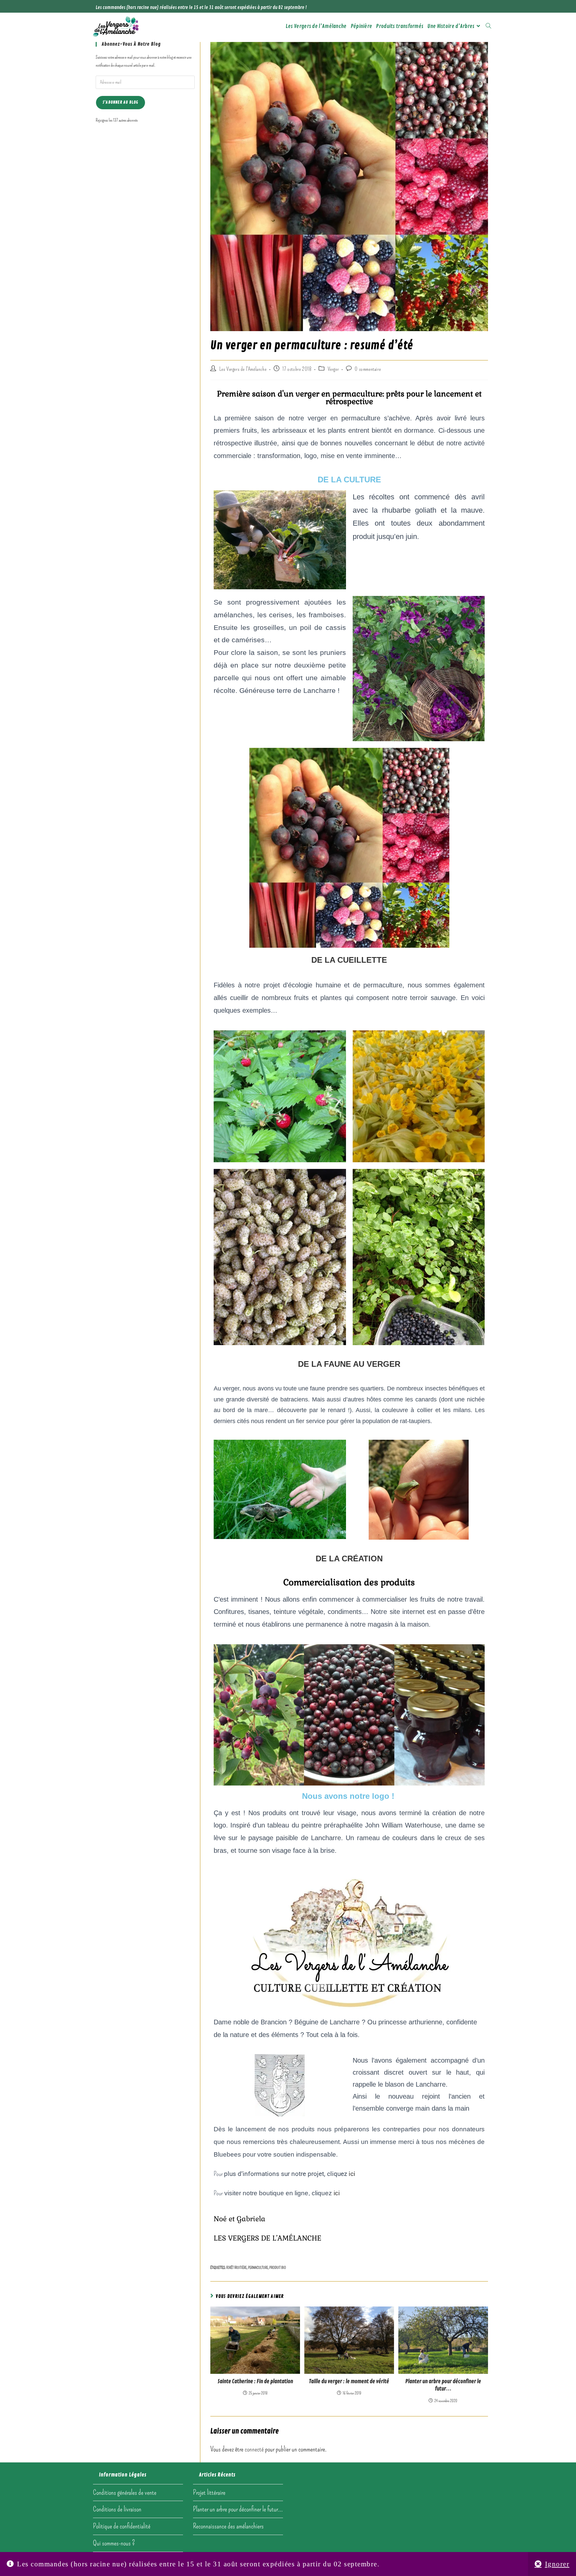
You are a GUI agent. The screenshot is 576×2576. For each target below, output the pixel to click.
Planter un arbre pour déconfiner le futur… (443, 2385)
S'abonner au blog (120, 102)
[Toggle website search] (488, 26)
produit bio (278, 2268)
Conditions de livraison (117, 2509)
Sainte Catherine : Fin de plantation (255, 2381)
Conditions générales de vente (125, 2492)
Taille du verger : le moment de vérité (349, 2381)
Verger (333, 369)
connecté (254, 2449)
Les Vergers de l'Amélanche (243, 369)
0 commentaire (368, 369)
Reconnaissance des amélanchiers (228, 2526)
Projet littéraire (209, 2492)
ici (352, 2174)
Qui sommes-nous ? (114, 2543)
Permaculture (258, 2268)
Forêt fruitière (236, 2268)
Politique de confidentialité (122, 2526)
